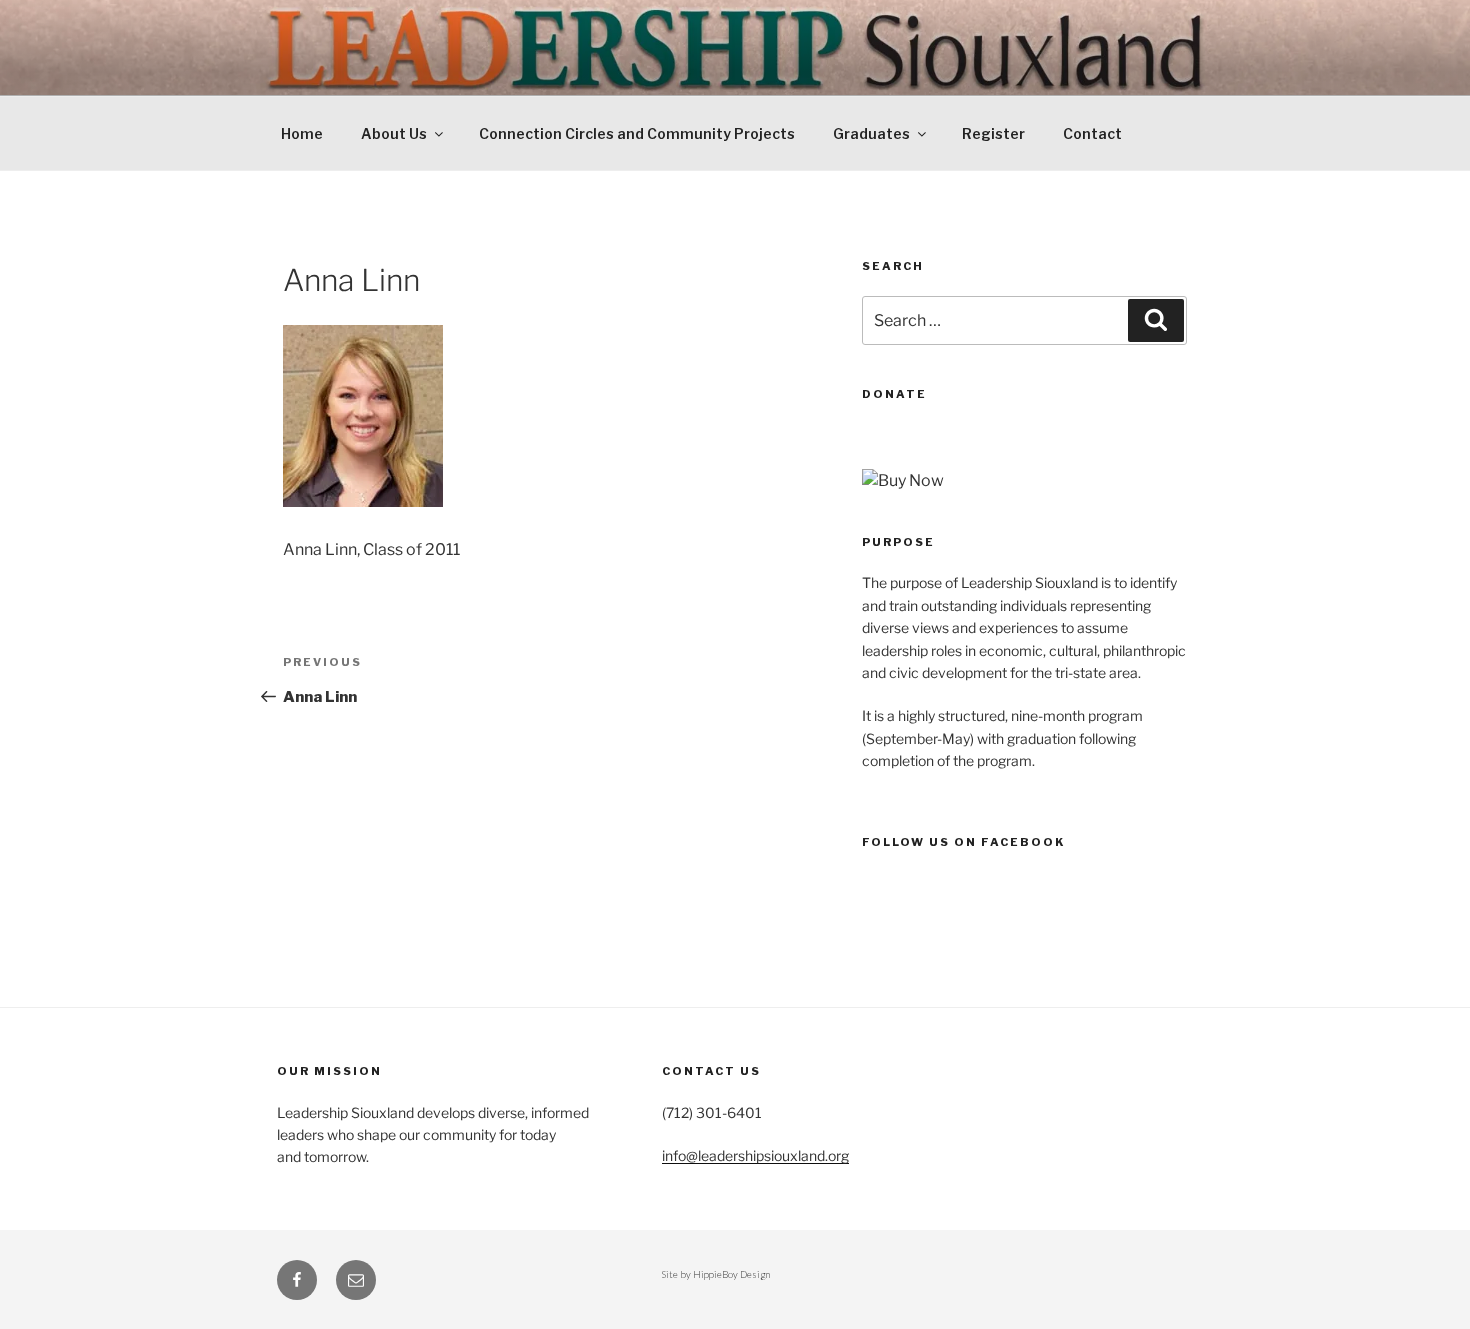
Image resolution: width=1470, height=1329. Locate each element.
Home (302, 133)
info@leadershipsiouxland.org (755, 1155)
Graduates (871, 133)
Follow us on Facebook (963, 842)
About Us (394, 133)
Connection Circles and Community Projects (637, 133)
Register (993, 133)
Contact (1092, 133)
